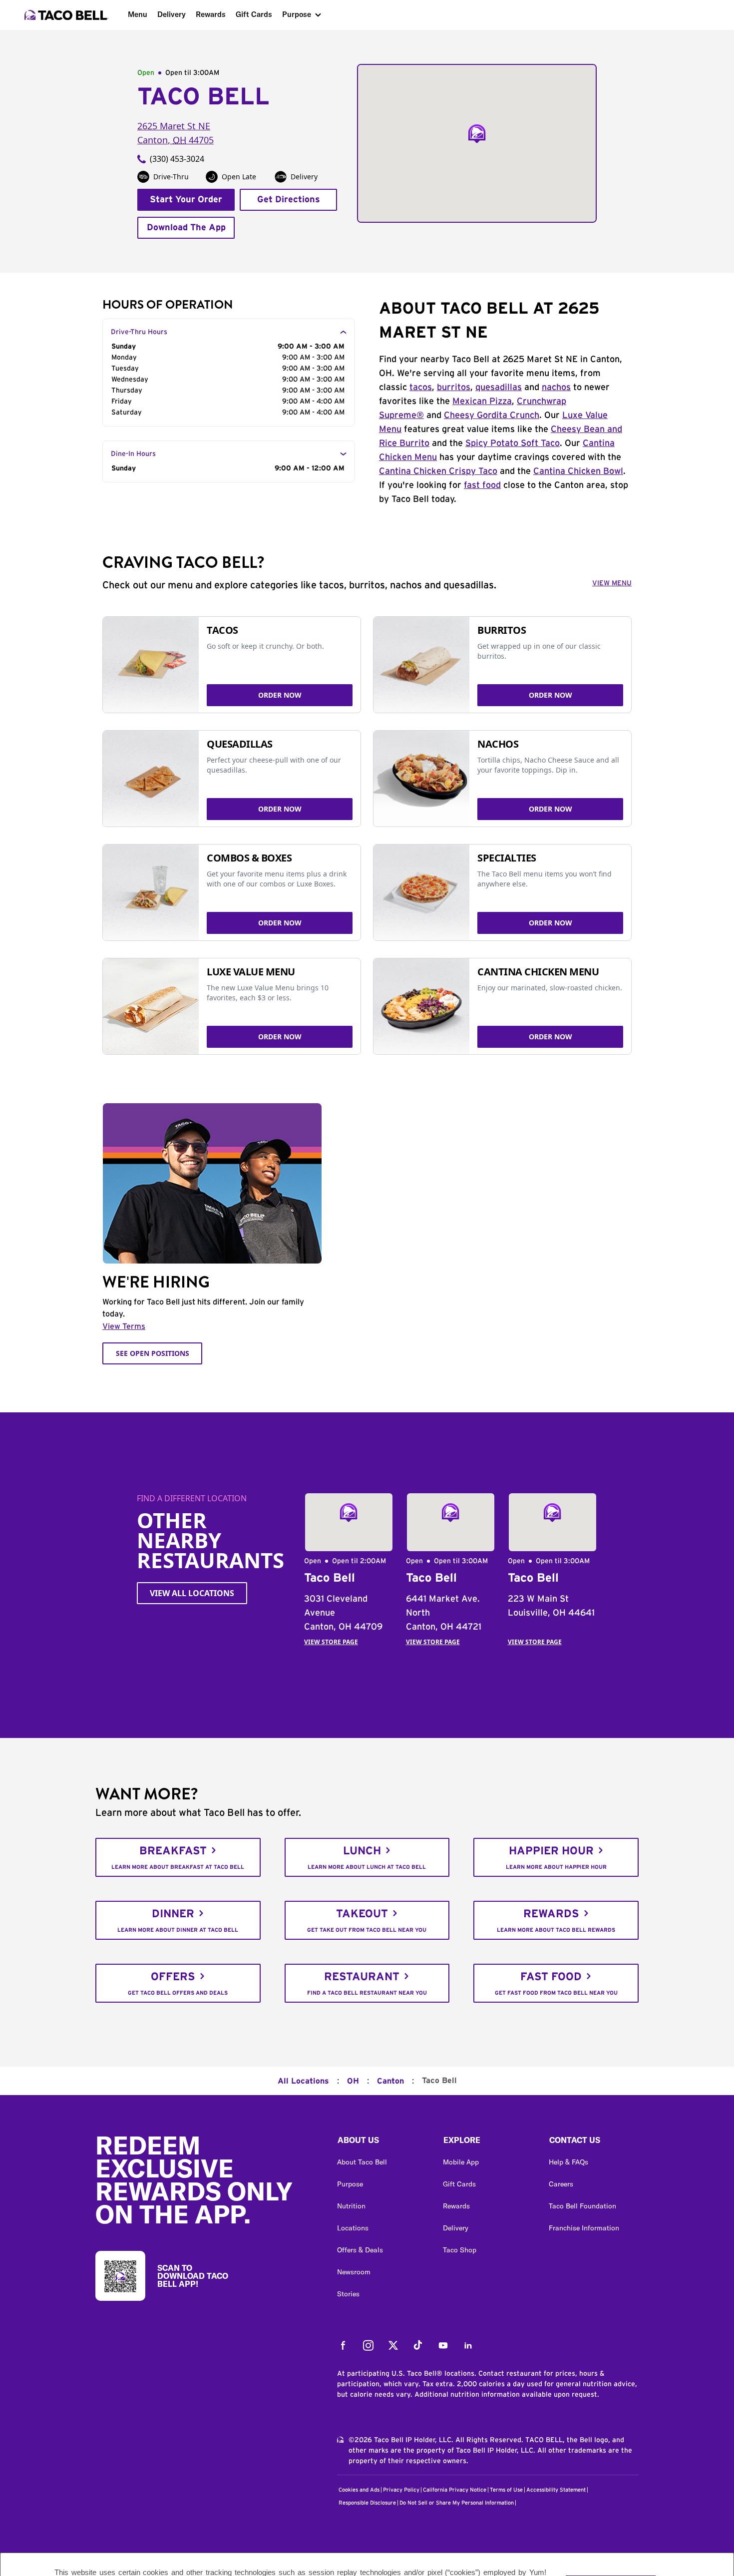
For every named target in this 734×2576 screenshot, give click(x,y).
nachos (556, 388)
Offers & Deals (360, 2250)
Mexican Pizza (482, 402)
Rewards (211, 14)
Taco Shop (460, 2250)
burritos (454, 388)
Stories (348, 2294)
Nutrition (351, 2206)
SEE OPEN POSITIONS (153, 1353)
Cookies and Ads (359, 2490)
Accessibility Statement (556, 2490)
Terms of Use (506, 2490)
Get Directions (289, 200)
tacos (421, 388)
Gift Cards (254, 14)
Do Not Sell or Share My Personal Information (457, 2503)
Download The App (186, 228)
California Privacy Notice (455, 2490)
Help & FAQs (568, 2162)
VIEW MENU (612, 583)
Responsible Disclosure (367, 2503)
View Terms (124, 1326)
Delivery (172, 14)
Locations (353, 2228)
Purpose (297, 14)
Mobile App (461, 2162)
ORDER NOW (280, 695)
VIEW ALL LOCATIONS (192, 1593)
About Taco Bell (362, 2162)
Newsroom (354, 2272)
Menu (138, 14)
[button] (382, 2143)
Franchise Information (584, 2228)
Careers (561, 2184)
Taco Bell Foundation (582, 2206)
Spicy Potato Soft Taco (513, 443)
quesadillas (499, 388)
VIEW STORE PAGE (331, 1642)
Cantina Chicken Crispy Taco (438, 471)
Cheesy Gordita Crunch (492, 416)
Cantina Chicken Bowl (578, 471)
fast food (482, 485)
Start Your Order (186, 200)
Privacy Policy (401, 2490)
